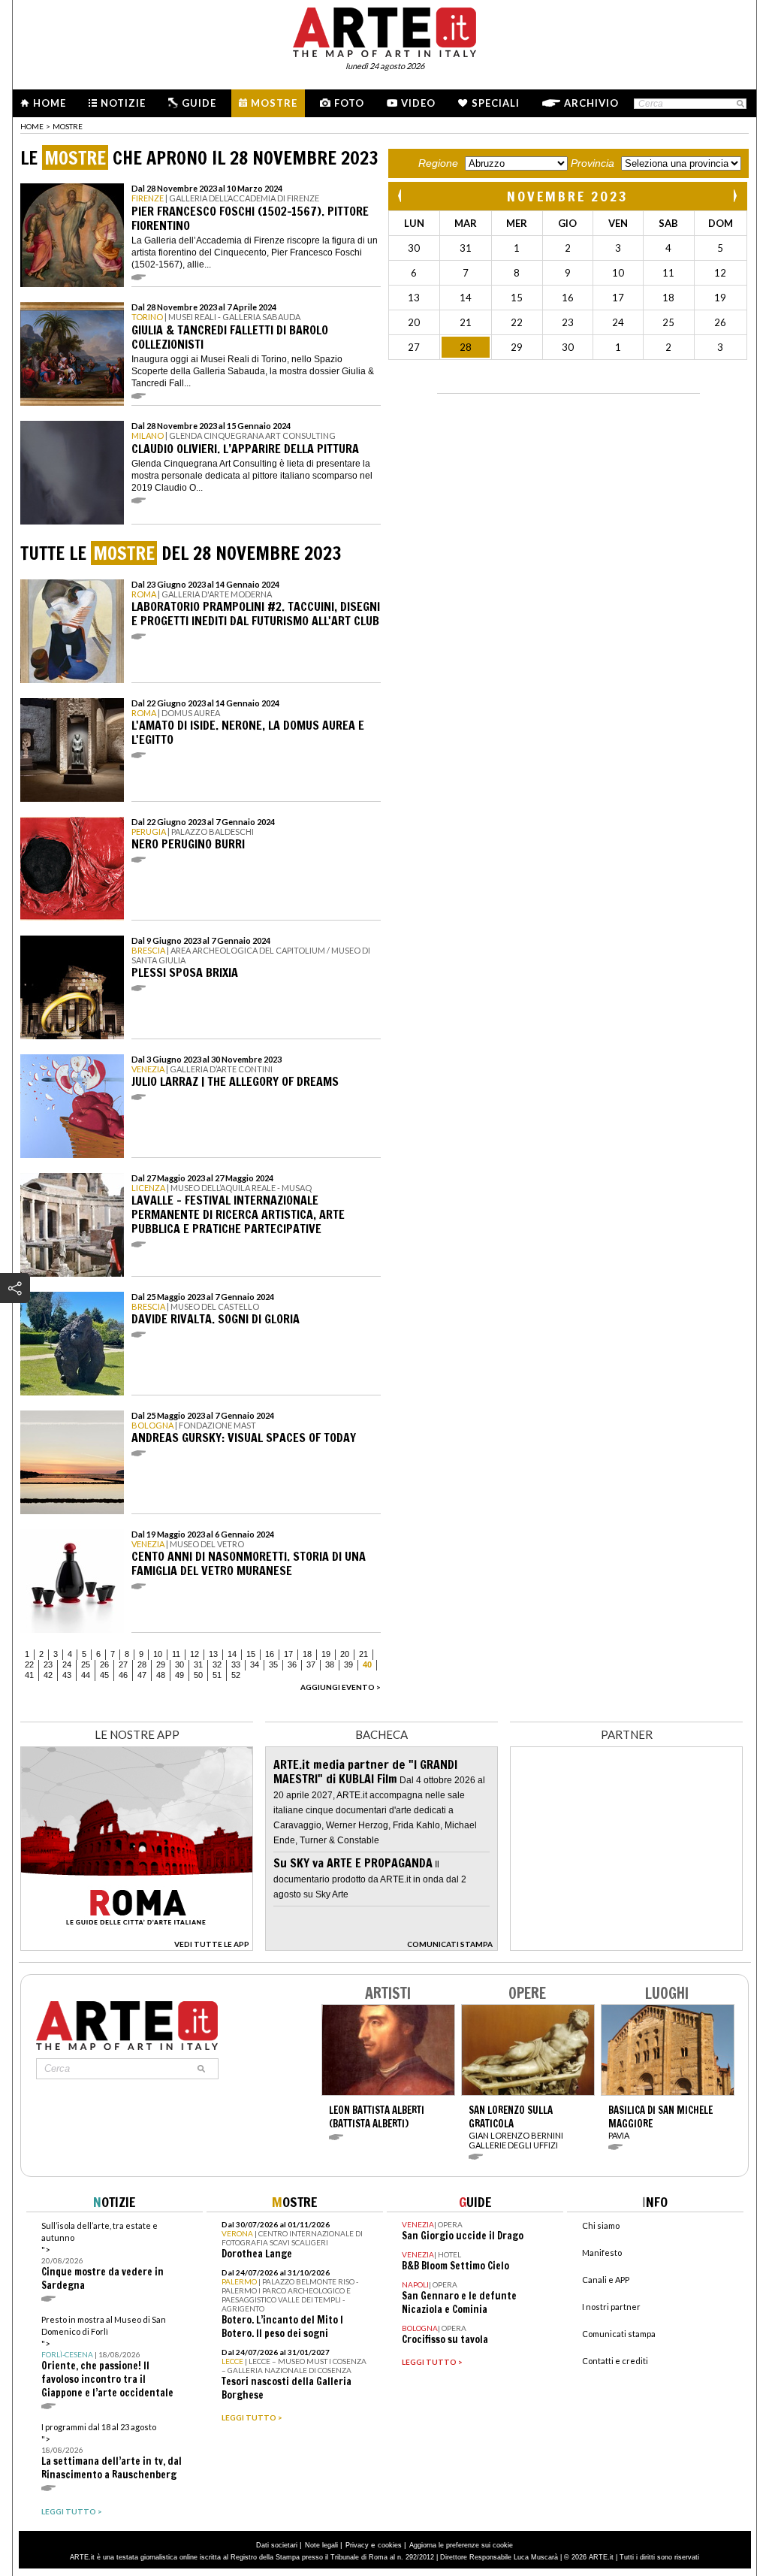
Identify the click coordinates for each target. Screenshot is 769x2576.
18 (307, 1654)
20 (345, 1654)
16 (270, 1654)
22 (29, 1664)
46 (123, 1675)
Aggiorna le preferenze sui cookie (461, 2545)
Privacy (357, 2545)
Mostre (274, 103)
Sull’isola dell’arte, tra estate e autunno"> (103, 2256)
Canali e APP (606, 2280)
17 (288, 1654)
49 (179, 1675)
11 (176, 1654)
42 (48, 1675)
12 (195, 1654)
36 (292, 1664)
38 (330, 1664)
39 (348, 1664)
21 (363, 1654)
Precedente (401, 196)
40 (367, 1664)
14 (232, 1654)
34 (255, 1664)
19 (326, 1654)
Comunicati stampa (619, 2334)
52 (236, 1675)
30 (179, 1664)
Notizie (123, 103)
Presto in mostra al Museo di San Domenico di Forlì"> (107, 2357)
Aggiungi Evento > (341, 1687)
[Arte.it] (384, 30)
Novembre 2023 (568, 196)
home (32, 126)
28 (142, 1664)
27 (123, 1664)
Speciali (496, 103)
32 (217, 1664)
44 (86, 1675)
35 (273, 1664)
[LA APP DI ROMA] (137, 1947)
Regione (438, 163)
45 (104, 1675)
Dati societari (277, 2545)
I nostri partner (611, 2307)
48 (161, 1675)
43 (67, 1675)
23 (48, 1664)
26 (104, 1664)
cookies (390, 2545)
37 (311, 1664)
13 (213, 1654)
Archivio (591, 103)
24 (67, 1664)
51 (217, 1675)
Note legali (321, 2545)
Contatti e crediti (615, 2361)
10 (158, 1654)
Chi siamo (601, 2225)
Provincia (593, 163)
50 (198, 1675)
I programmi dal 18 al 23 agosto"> (112, 2452)
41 (29, 1675)
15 (251, 1654)
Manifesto (602, 2252)
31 (198, 1664)
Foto (349, 103)
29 (161, 1664)
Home (50, 103)
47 (142, 1675)
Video (418, 103)
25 (86, 1664)
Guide (199, 103)
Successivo (734, 196)
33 (236, 1664)
